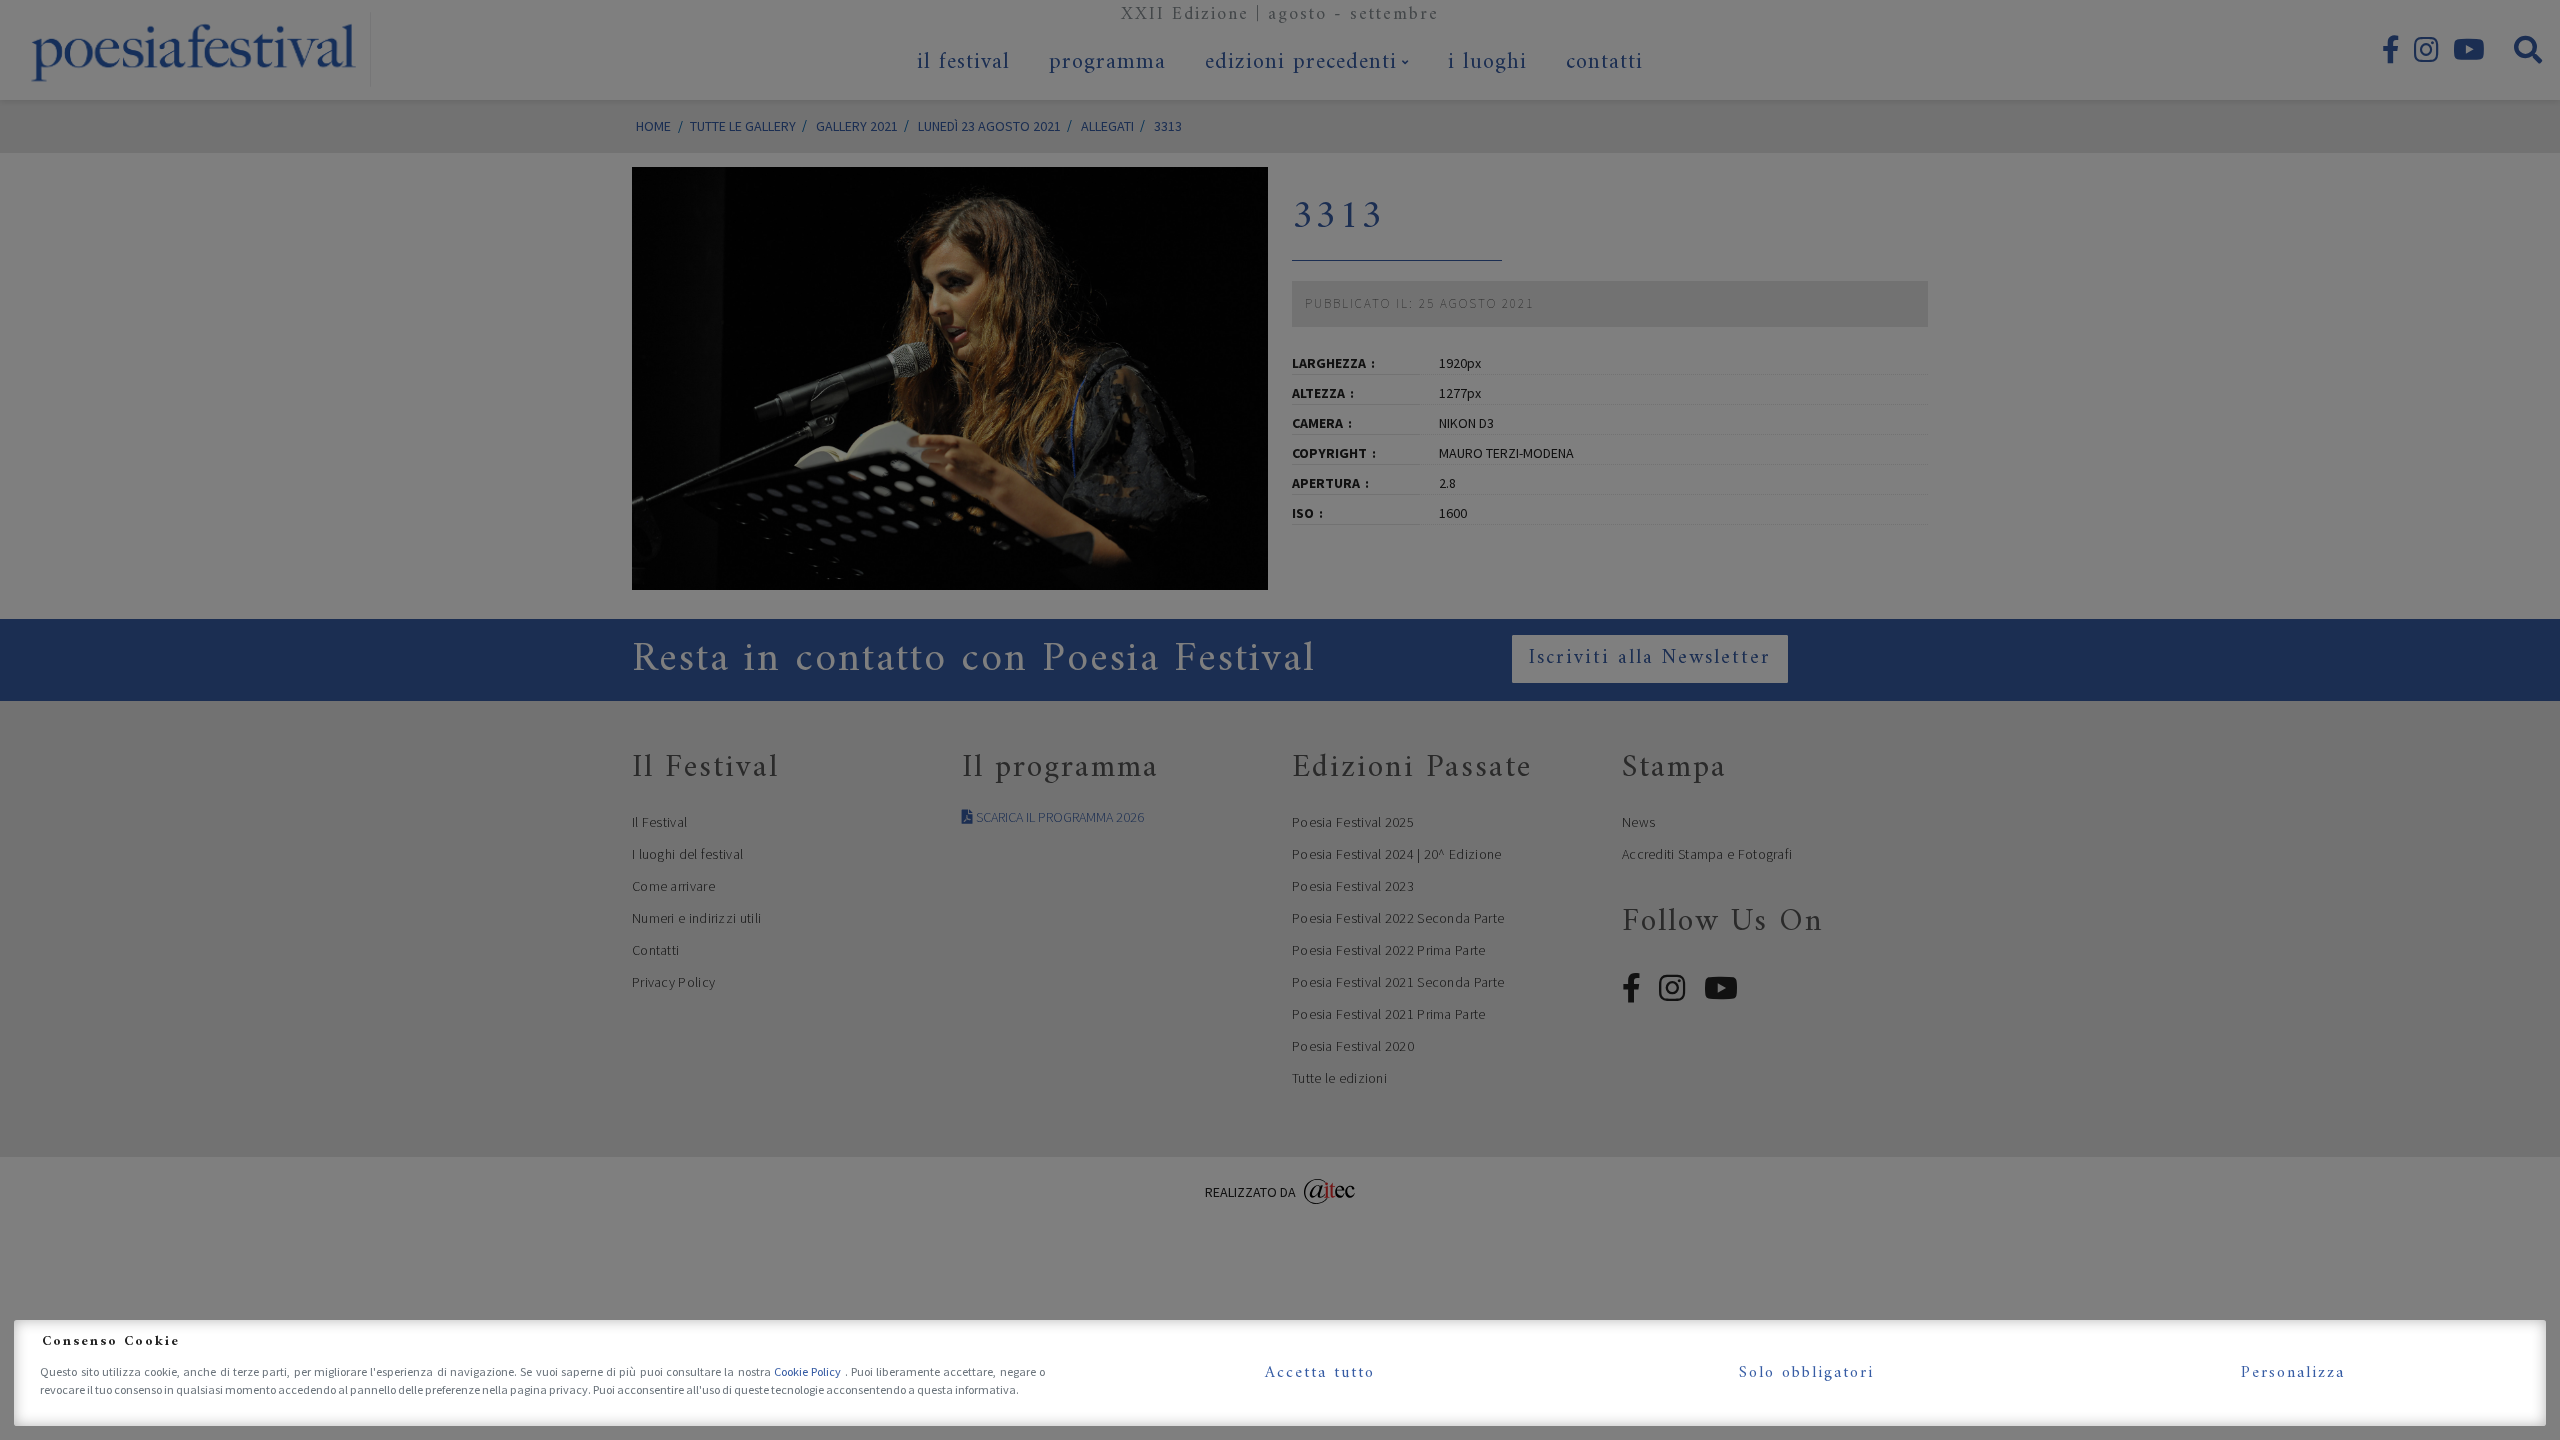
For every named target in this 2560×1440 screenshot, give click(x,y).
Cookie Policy (809, 1371)
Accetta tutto (1320, 1373)
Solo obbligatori (1806, 1373)
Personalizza (2293, 1373)
